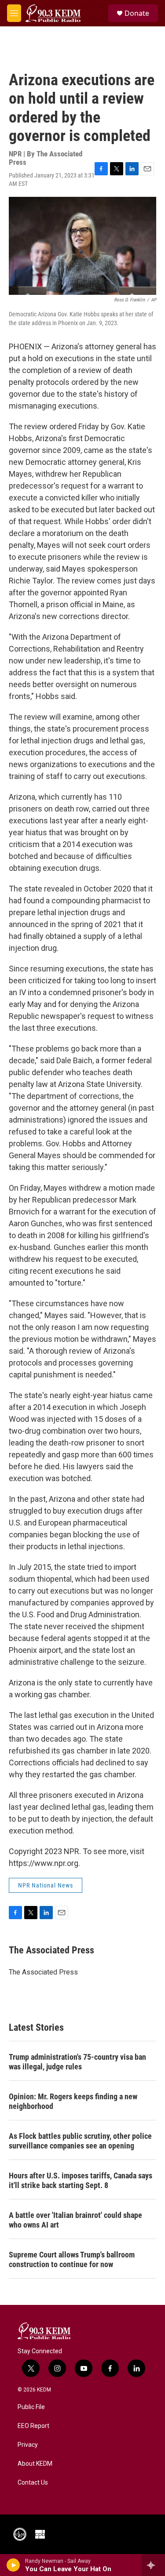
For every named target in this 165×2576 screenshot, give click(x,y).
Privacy (28, 2445)
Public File (31, 2407)
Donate (137, 13)
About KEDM (35, 2464)
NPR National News (46, 1885)
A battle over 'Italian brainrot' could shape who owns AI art (75, 2220)
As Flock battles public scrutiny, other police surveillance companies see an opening (80, 2141)
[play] (13, 2565)
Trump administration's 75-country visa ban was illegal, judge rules (77, 2062)
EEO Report (33, 2426)
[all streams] (153, 2565)
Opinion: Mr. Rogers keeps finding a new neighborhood (73, 2101)
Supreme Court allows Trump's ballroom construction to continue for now (72, 2259)
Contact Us (33, 2483)
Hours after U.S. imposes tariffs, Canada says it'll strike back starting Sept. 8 (81, 2180)
